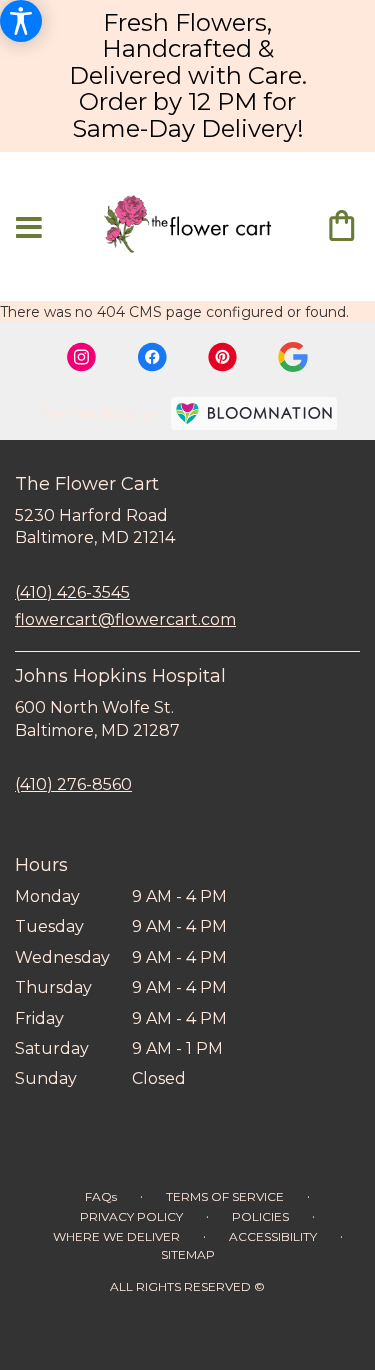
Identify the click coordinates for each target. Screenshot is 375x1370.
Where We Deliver (116, 1236)
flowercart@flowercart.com (125, 619)
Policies (260, 1216)
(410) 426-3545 (72, 592)
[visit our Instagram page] (82, 357)
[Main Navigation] (29, 228)
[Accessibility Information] (21, 21)
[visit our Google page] (293, 357)
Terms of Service (225, 1196)
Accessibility (273, 1236)
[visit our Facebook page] (152, 357)
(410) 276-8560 (73, 784)
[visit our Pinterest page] (223, 357)
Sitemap (188, 1254)
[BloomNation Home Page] (254, 413)
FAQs (101, 1196)
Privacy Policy (131, 1216)
